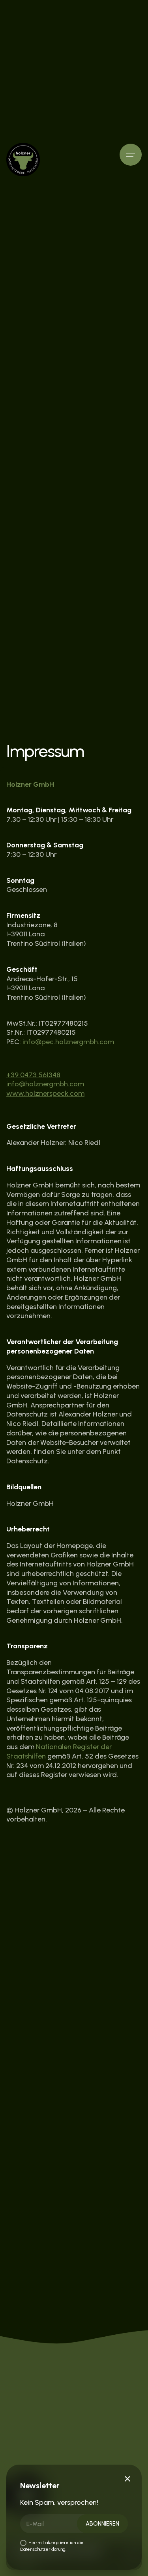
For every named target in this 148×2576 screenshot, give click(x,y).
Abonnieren (102, 2524)
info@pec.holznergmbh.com (68, 1042)
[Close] (127, 2479)
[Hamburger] (131, 155)
